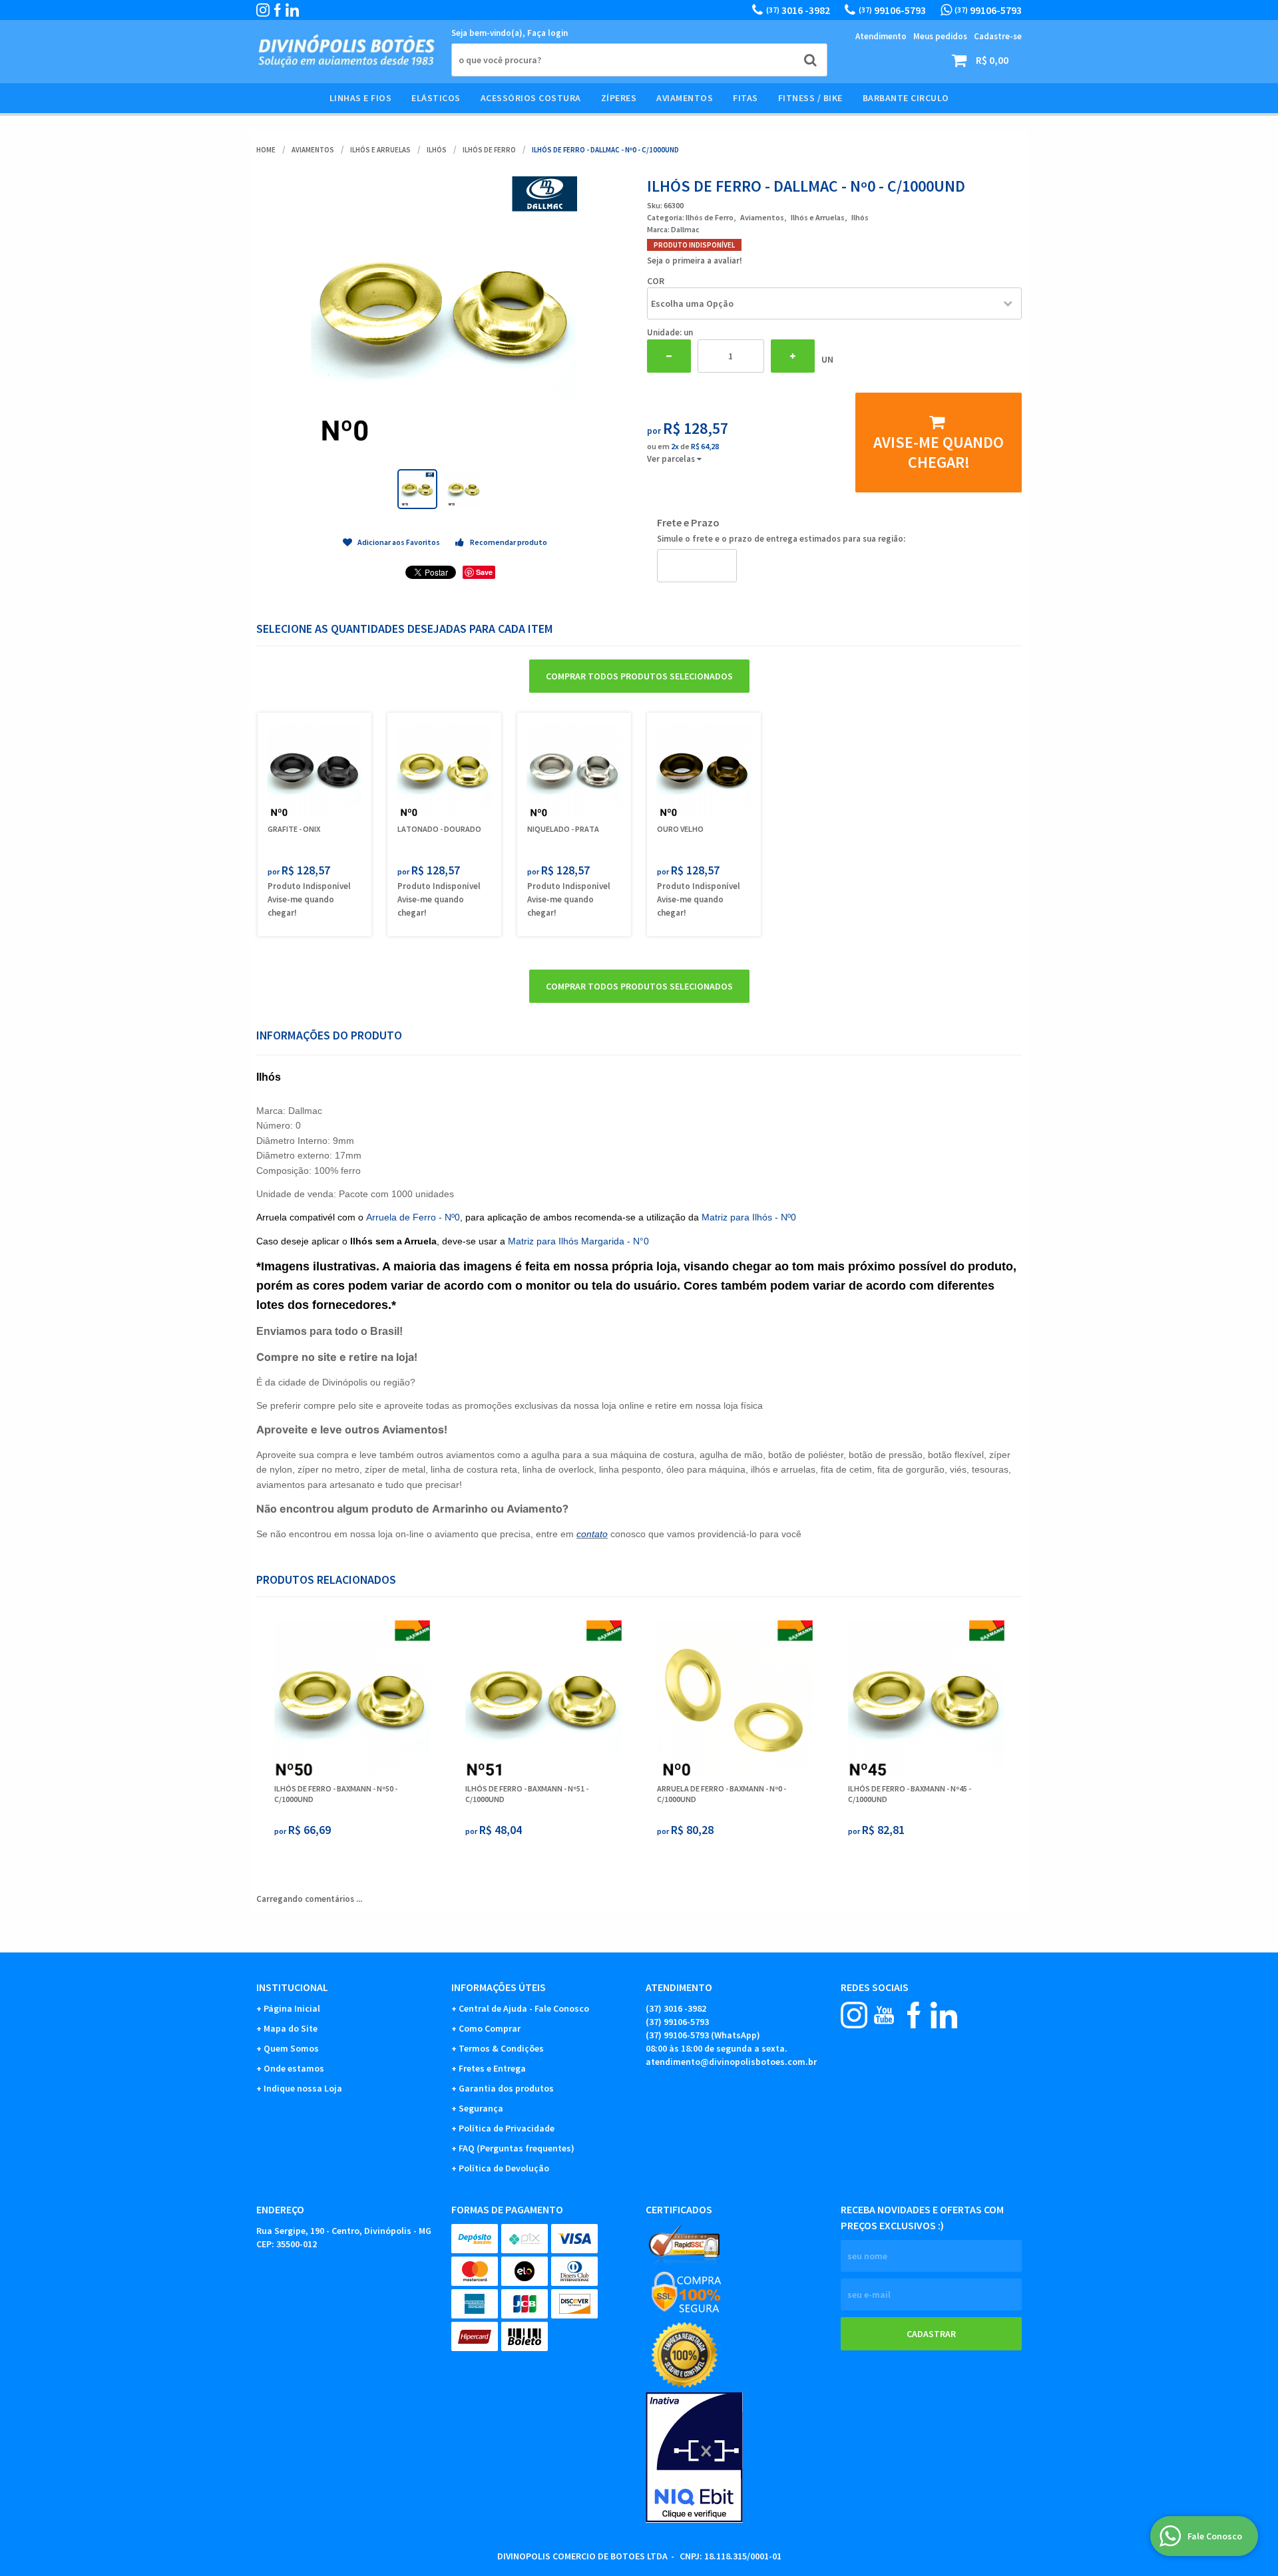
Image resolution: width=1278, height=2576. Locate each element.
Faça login (547, 33)
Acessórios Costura (531, 98)
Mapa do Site (291, 2028)
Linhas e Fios (361, 98)
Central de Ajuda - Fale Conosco (524, 2008)
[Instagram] (263, 10)
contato (592, 1534)
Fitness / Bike (810, 98)
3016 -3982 (798, 10)
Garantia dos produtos (506, 2088)
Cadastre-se (998, 36)
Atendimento (881, 36)
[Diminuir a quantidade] (669, 356)
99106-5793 (892, 10)
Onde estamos (294, 2068)
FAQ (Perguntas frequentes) (517, 2148)
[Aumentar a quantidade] (793, 356)
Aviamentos (685, 98)
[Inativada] (737, 2458)
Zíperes (619, 98)
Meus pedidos (940, 36)
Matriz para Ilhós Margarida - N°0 (578, 1241)
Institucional (292, 1987)
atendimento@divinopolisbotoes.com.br (731, 2062)
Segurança (481, 2108)
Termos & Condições (501, 2048)
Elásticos (436, 98)
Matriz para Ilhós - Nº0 (749, 1217)
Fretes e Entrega (492, 2068)
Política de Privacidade (507, 2128)
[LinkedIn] (292, 10)
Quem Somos (291, 2048)
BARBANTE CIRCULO (906, 98)
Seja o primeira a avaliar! (695, 261)
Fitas (745, 98)
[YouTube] (884, 2015)
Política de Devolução (504, 2168)
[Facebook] (278, 10)
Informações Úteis (499, 1987)
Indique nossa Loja (303, 2088)
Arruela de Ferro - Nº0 (413, 1217)
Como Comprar (490, 2028)
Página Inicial (292, 2008)
